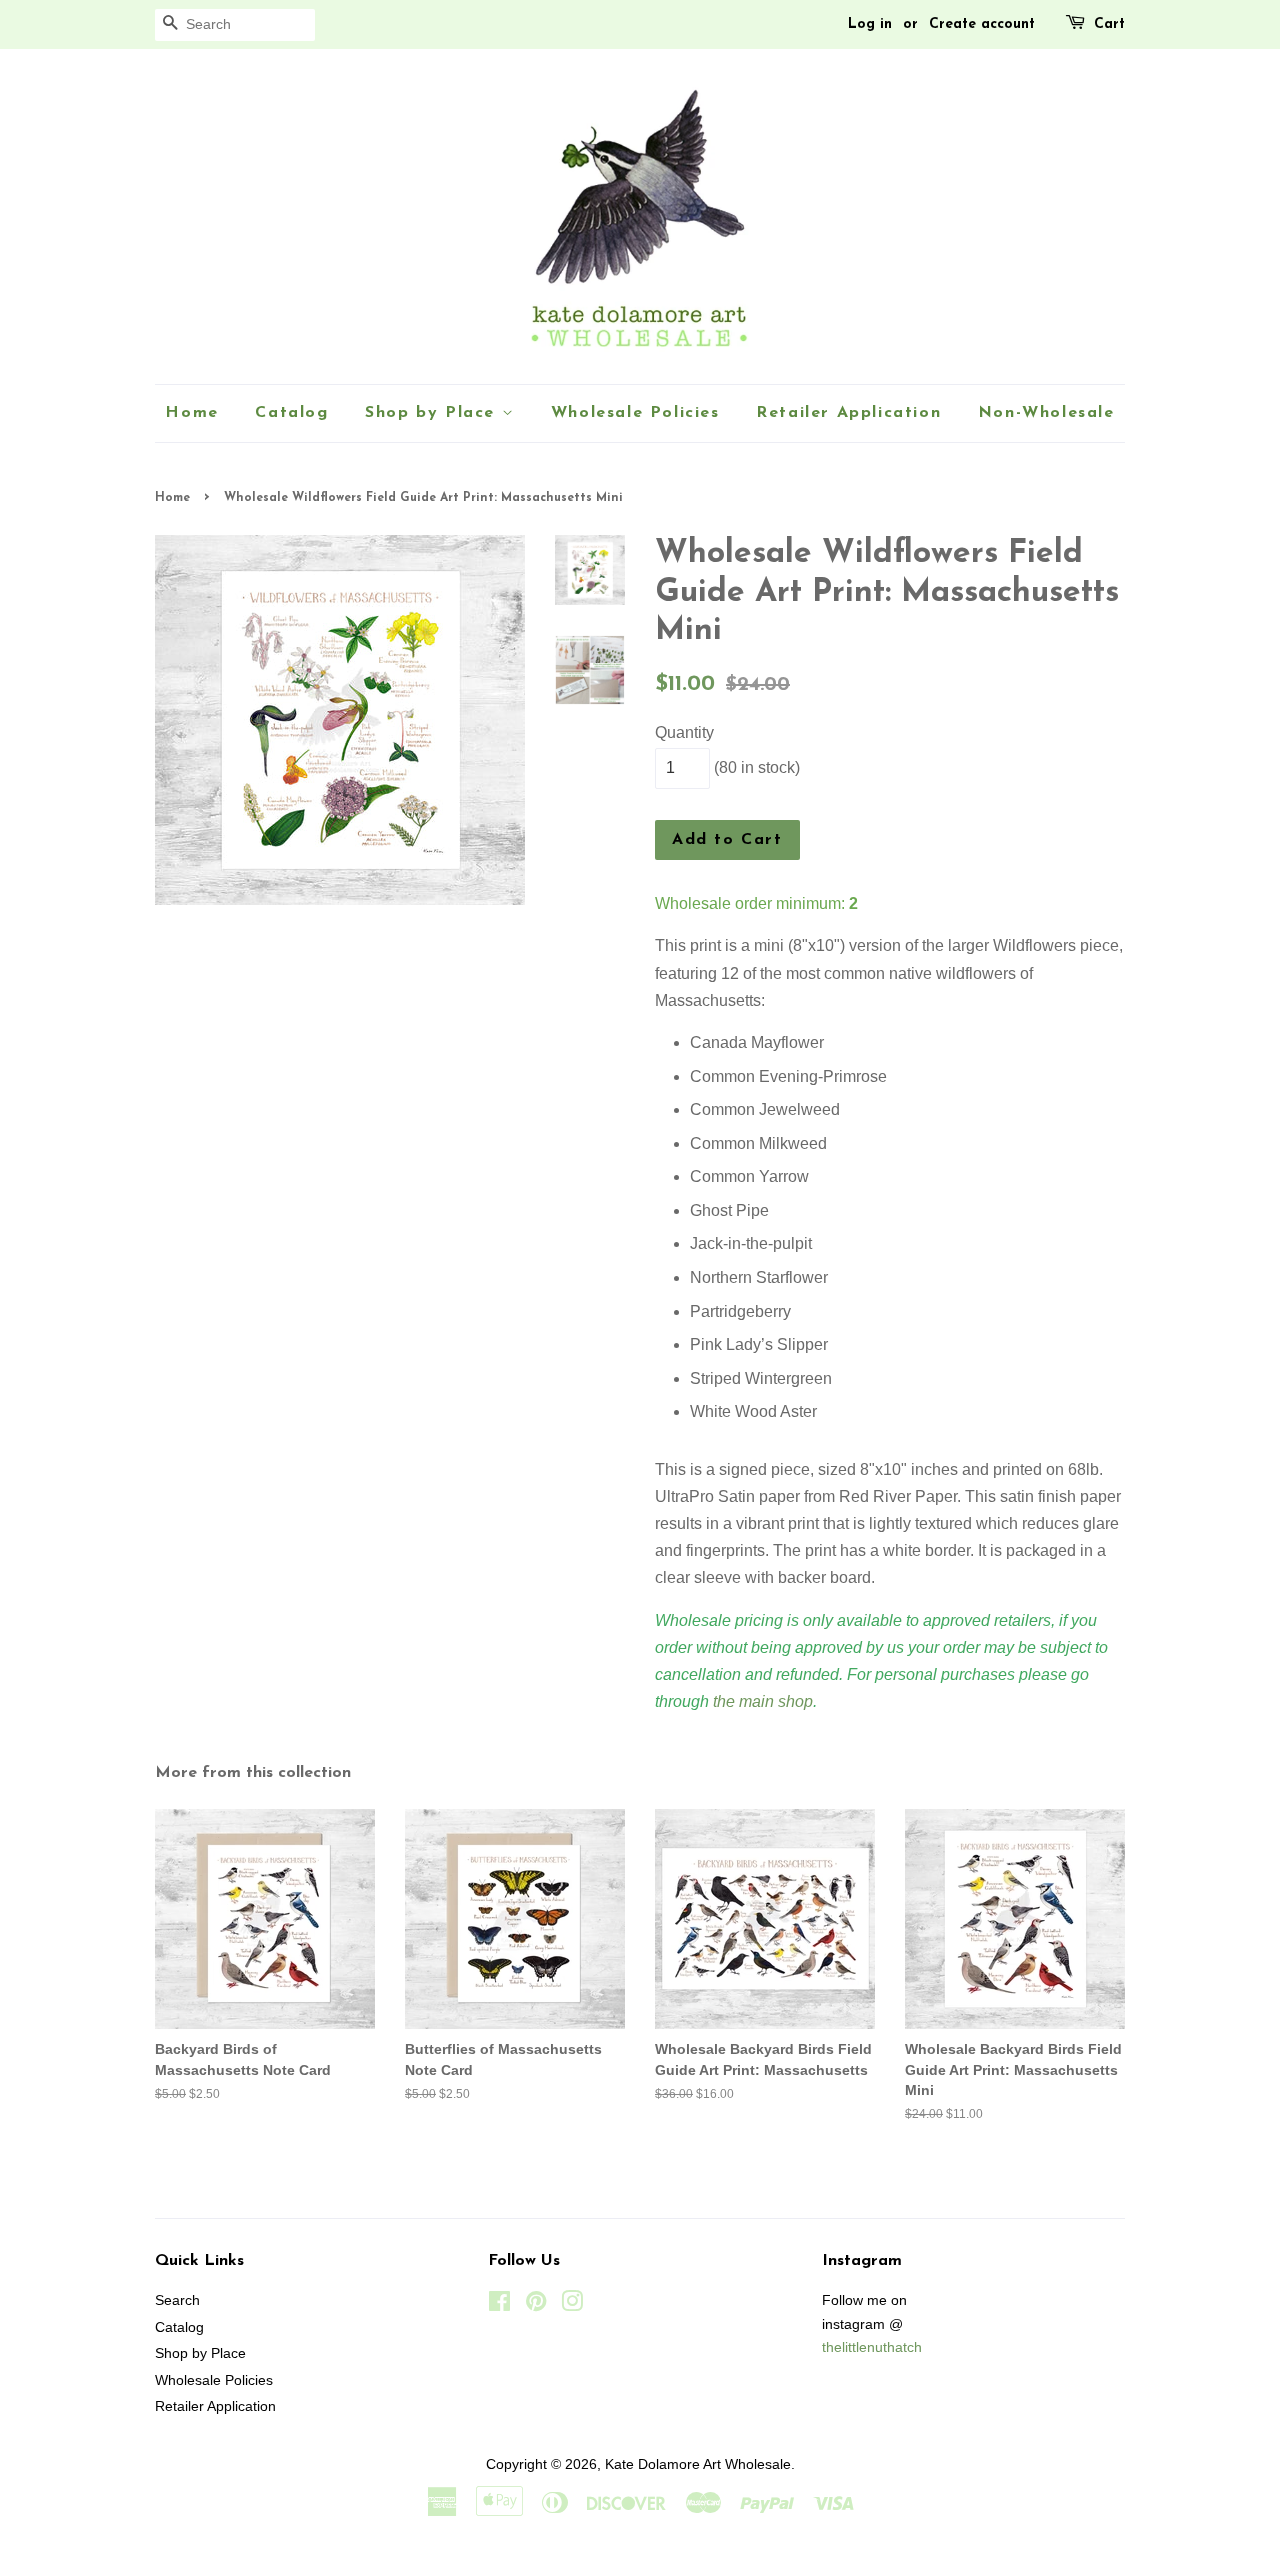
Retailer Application (848, 413)
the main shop (763, 1701)
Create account (982, 24)
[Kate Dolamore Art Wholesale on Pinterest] (536, 2305)
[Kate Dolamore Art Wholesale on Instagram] (572, 2305)
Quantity (684, 732)
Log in (870, 24)
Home (191, 413)
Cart (1109, 24)
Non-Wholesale (1046, 413)
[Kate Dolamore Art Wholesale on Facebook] (499, 2305)
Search (177, 2300)
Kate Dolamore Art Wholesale (698, 2464)
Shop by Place (433, 413)
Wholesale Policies (635, 413)
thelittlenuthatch (872, 2347)
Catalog (291, 413)
